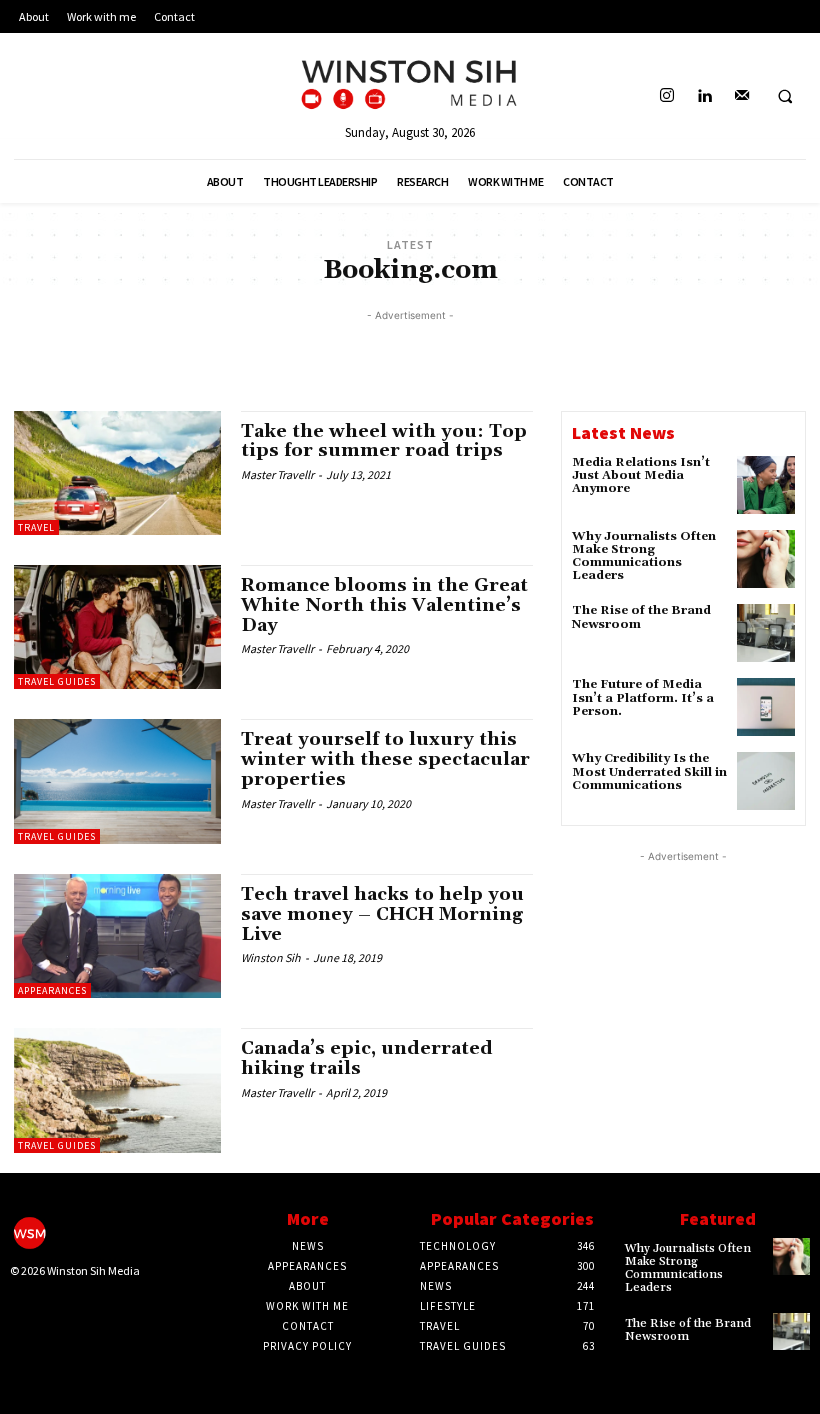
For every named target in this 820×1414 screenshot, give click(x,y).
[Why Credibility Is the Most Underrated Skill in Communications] (766, 781)
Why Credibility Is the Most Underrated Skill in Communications (649, 771)
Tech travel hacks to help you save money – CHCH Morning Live (382, 914)
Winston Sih (271, 957)
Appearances (52, 990)
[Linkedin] (704, 96)
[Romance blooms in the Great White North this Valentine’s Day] (117, 627)
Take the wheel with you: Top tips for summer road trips (384, 441)
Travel (36, 527)
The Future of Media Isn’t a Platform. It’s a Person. (643, 697)
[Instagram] (667, 96)
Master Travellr (277, 474)
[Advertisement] (410, 356)
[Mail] (741, 96)
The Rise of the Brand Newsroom (641, 617)
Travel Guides (57, 681)
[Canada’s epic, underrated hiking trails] (117, 1090)
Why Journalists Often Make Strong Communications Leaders (644, 556)
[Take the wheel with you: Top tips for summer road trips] (117, 473)
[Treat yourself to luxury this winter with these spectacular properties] (117, 781)
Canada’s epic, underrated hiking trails (367, 1058)
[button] (785, 97)
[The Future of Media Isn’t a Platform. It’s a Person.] (766, 707)
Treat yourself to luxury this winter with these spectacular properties (385, 759)
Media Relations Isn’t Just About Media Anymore (641, 475)
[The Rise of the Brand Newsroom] (766, 633)
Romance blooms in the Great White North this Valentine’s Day (384, 605)
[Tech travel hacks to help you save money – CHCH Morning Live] (117, 936)
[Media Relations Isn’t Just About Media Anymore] (766, 485)
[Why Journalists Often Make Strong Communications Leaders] (766, 559)
